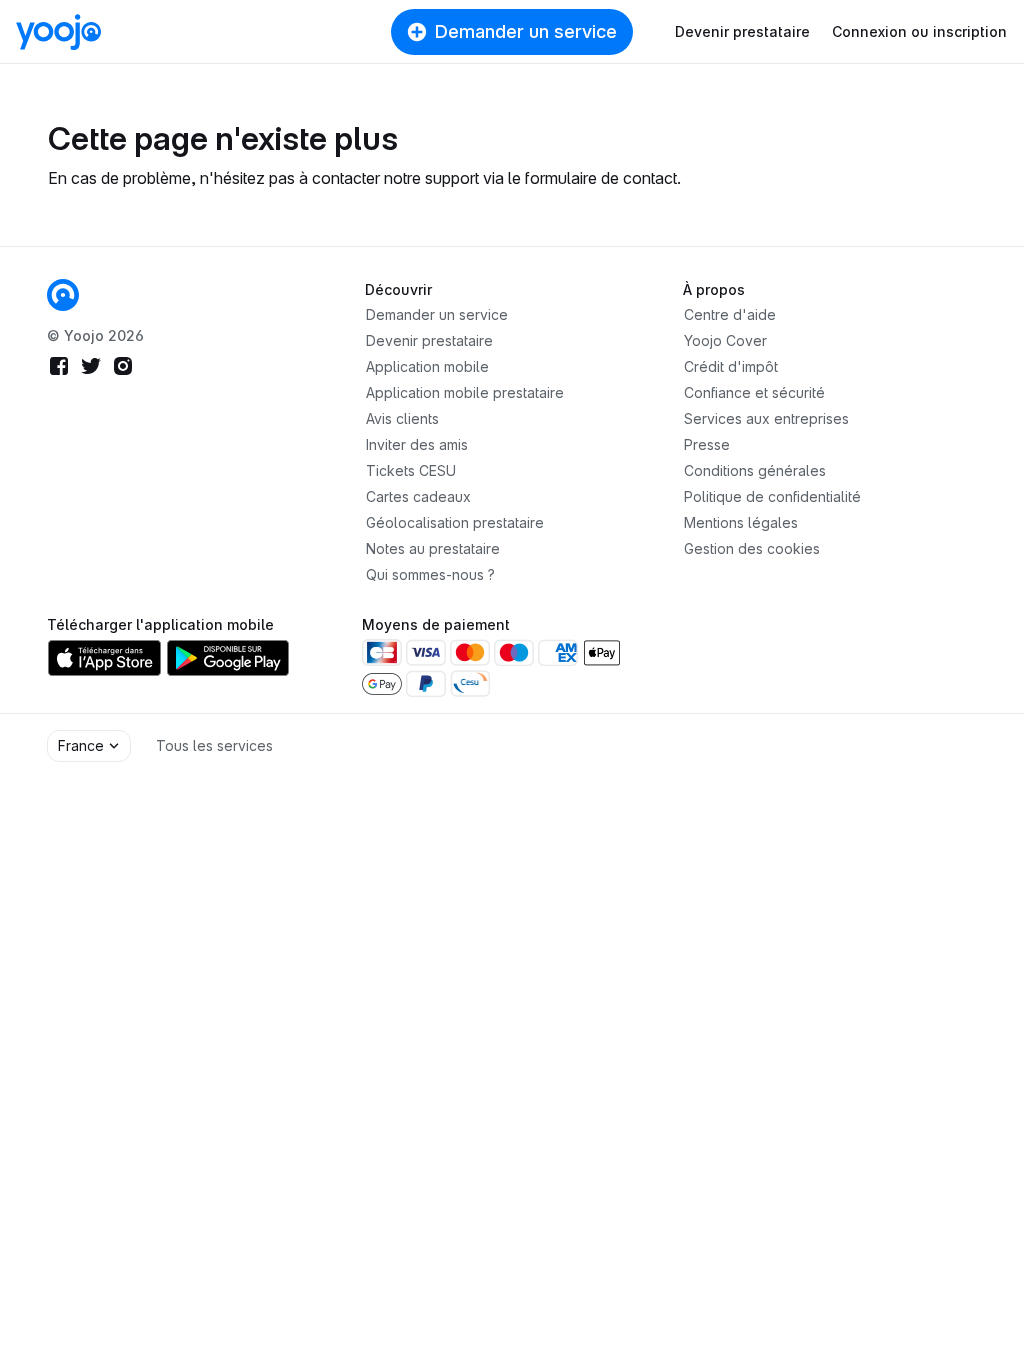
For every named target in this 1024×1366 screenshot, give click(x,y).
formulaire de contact (601, 178)
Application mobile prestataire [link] (465, 392)
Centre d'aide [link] (730, 314)
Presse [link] (707, 444)
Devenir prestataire (742, 31)
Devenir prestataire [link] (429, 340)
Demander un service (526, 31)
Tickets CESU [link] (411, 470)
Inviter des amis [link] (417, 444)
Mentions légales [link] (741, 522)
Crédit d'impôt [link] (731, 366)
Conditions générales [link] (755, 470)
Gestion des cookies (752, 548)
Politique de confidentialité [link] (772, 496)
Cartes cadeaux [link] (418, 496)
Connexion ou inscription (919, 31)
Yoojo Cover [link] (725, 340)
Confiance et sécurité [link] (754, 392)
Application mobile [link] (427, 366)
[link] (63, 295)
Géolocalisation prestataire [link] (455, 522)
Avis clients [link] (402, 418)
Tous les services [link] (214, 745)
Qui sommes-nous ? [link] (430, 574)
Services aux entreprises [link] (766, 418)
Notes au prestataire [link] (433, 548)
